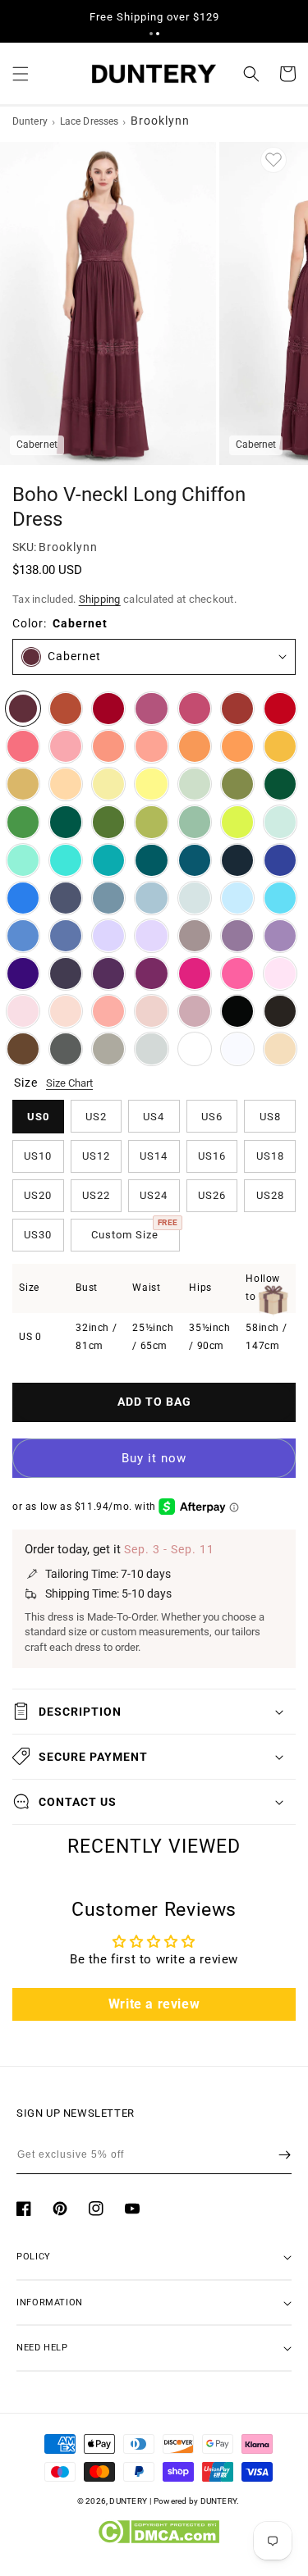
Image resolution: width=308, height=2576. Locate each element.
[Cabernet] (23, 709)
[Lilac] (151, 936)
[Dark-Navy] (237, 860)
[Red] (280, 709)
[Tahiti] (280, 936)
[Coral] (108, 1011)
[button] (151, 34)
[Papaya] (108, 746)
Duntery (30, 121)
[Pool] (280, 898)
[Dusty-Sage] (195, 784)
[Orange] (195, 746)
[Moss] (108, 822)
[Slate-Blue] (108, 898)
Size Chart (69, 1083)
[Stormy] (66, 898)
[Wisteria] (237, 936)
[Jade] (108, 860)
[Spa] (66, 860)
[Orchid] (151, 973)
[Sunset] (151, 746)
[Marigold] (280, 746)
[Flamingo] (66, 746)
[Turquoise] (23, 860)
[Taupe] (108, 1049)
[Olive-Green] (237, 784)
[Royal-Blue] (280, 860)
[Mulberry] (151, 709)
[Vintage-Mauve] (195, 1011)
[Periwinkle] (66, 936)
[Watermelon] (23, 746)
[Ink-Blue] (195, 860)
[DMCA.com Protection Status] (158, 2540)
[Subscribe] (285, 2154)
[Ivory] (195, 1049)
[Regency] (23, 973)
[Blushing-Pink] (23, 1011)
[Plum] (66, 973)
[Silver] (151, 1049)
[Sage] (195, 822)
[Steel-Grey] (66, 1049)
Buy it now (154, 1458)
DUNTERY (128, 2501)
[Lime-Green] (237, 822)
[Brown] (23, 1049)
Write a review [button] (154, 2004)
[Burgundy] (108, 709)
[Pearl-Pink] (66, 1011)
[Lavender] (108, 936)
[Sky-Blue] (237, 898)
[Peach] (66, 784)
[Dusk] (195, 936)
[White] (237, 1049)
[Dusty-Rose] (151, 1011)
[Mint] (280, 822)
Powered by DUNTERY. (197, 2501)
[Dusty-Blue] (151, 898)
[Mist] (195, 898)
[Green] (23, 822)
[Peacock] (151, 860)
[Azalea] (237, 973)
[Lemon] (151, 784)
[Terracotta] (66, 709)
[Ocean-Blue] (23, 898)
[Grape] (108, 973)
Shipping (100, 599)
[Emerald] (66, 822)
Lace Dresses (89, 121)
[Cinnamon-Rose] (195, 709)
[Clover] (151, 822)
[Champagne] (280, 1049)
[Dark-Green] (280, 784)
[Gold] (23, 784)
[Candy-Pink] (280, 973)
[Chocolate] (280, 1011)
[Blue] (23, 936)
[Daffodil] (108, 784)
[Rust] (237, 709)
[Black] (237, 1011)
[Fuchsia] (195, 973)
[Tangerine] (237, 746)
